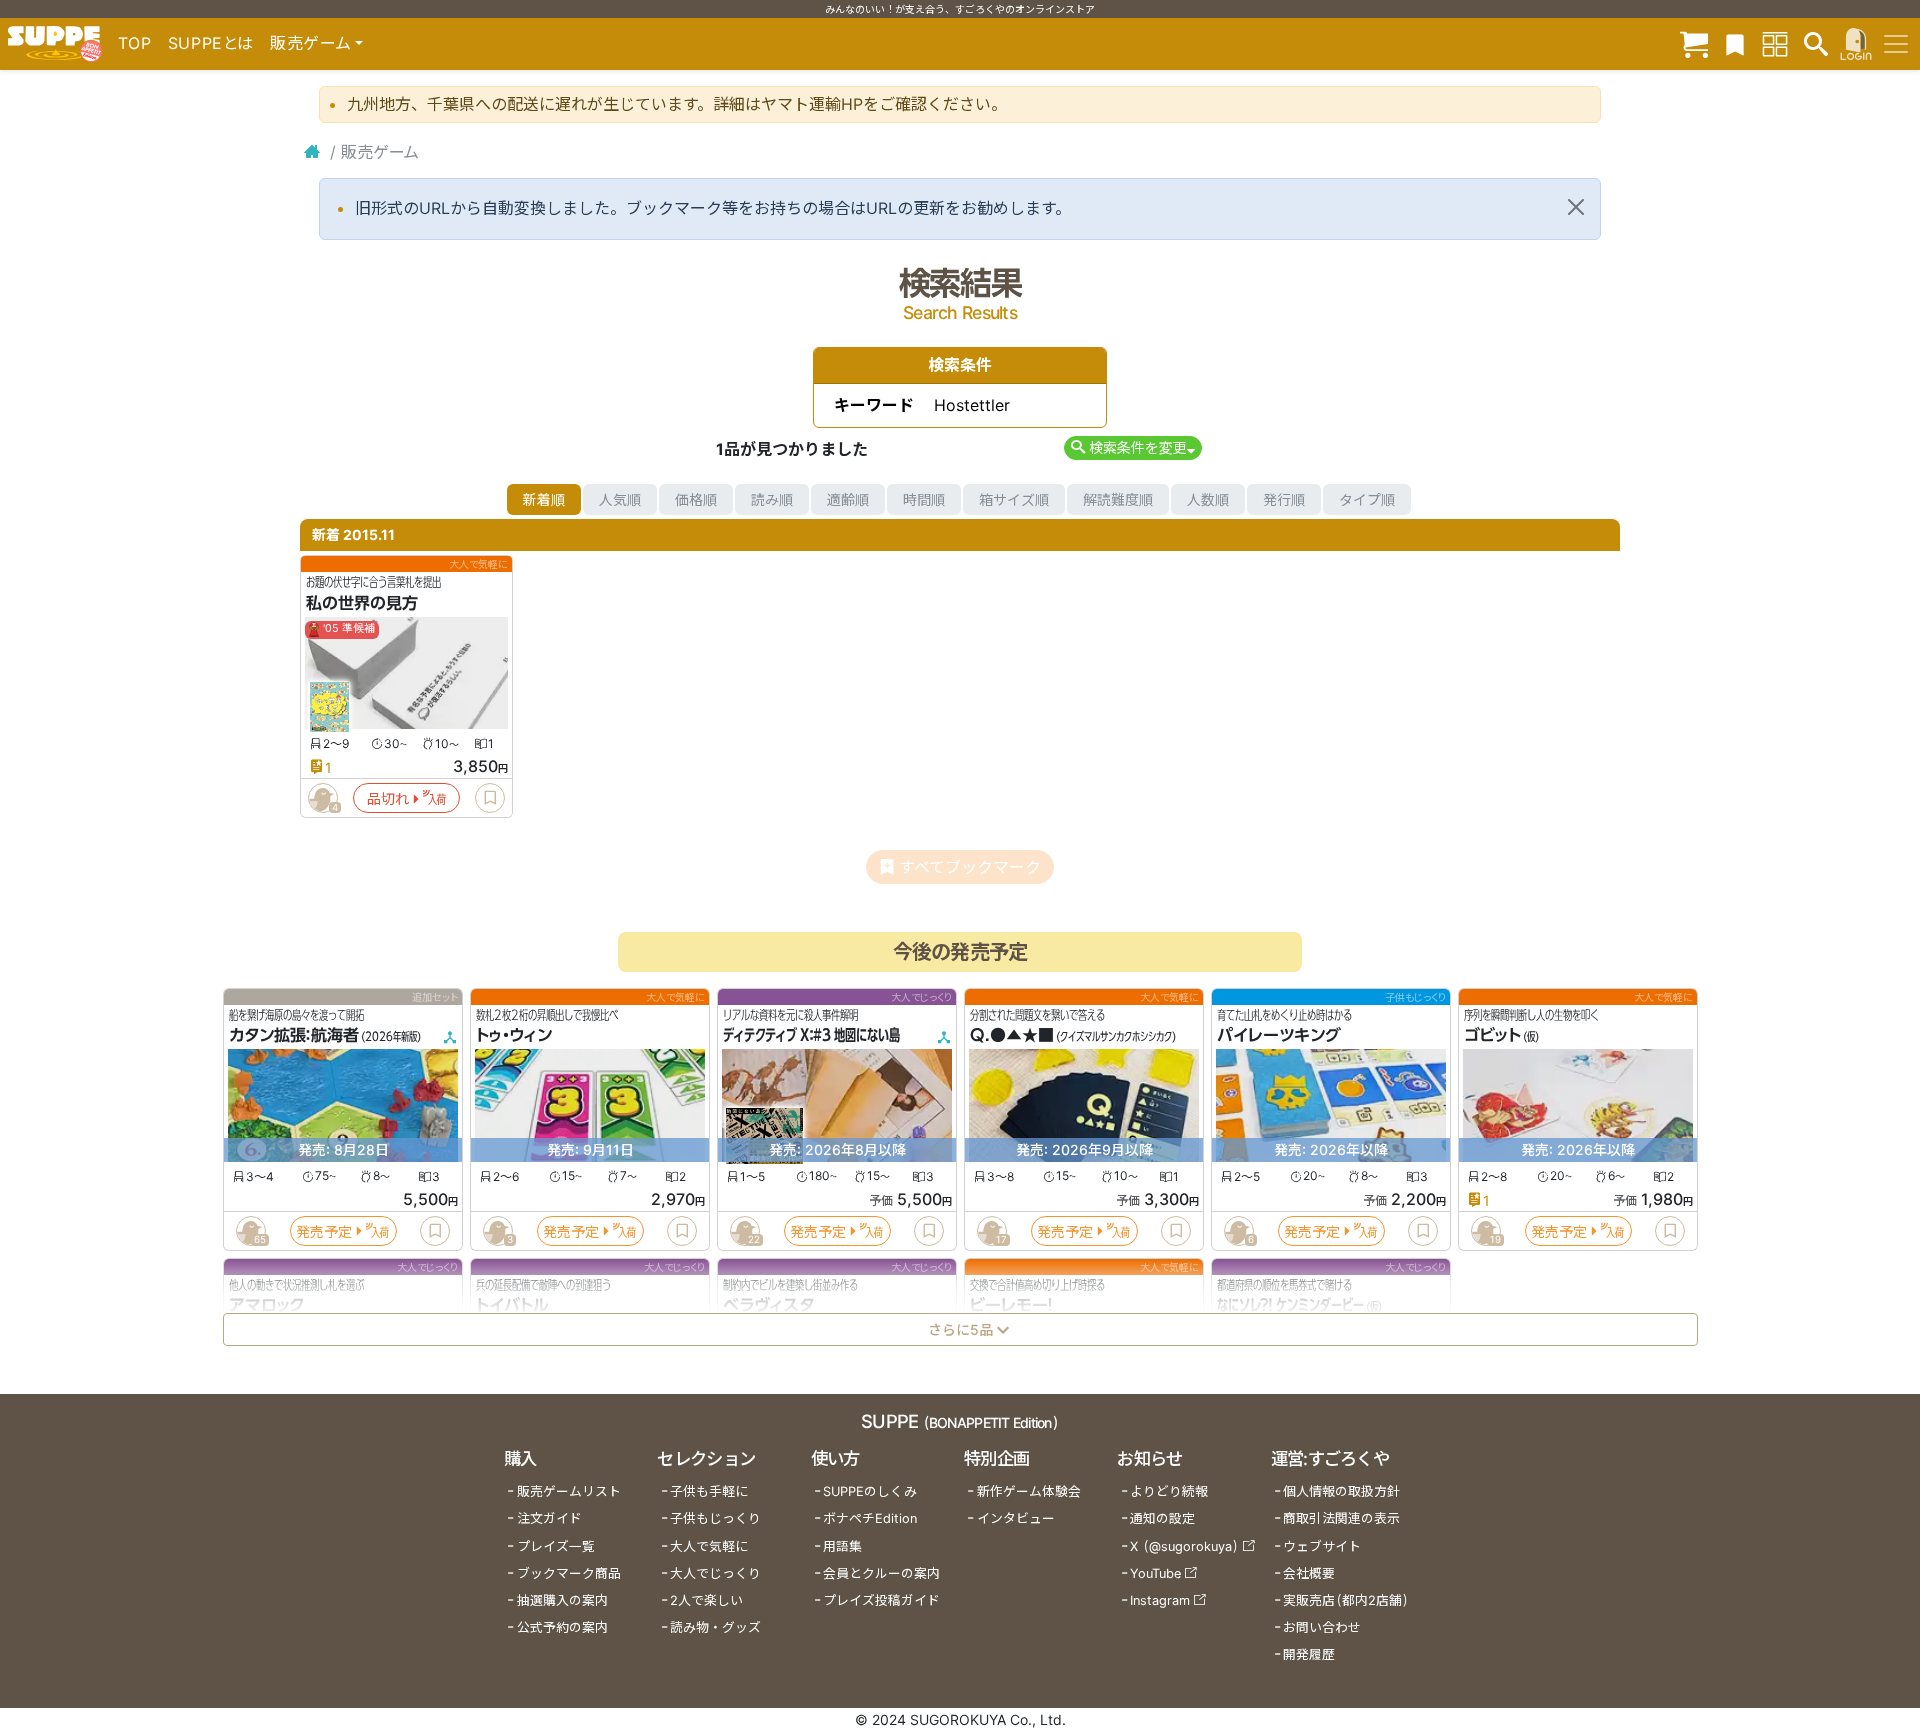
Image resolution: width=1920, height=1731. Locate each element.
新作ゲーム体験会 (1029, 1491)
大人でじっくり (715, 1573)
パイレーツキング (1279, 1036)
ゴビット (1492, 1036)
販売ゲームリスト (569, 1491)
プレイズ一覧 (556, 1546)
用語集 (842, 1546)
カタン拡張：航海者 (294, 1036)
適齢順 (848, 499)
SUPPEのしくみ (870, 1491)
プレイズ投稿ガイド (881, 1600)
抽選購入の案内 (562, 1600)
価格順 (696, 499)
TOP (135, 43)
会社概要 (1309, 1573)
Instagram (1160, 1600)
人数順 (1208, 499)
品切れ (388, 798)
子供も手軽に (709, 1491)
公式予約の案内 (562, 1627)
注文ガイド (549, 1518)
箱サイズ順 (1014, 499)
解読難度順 (1118, 499)
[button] (1132, 447)
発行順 (1284, 499)
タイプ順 (1367, 499)
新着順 (544, 499)
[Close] (1576, 207)
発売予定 (324, 1231)
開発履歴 (1309, 1654)
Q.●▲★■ (1012, 1036)
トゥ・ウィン (514, 1036)
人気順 (620, 499)
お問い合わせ (1322, 1627)
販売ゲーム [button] (310, 43)
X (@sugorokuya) (1184, 1546)
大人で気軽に (709, 1546)
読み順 (772, 499)
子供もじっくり (715, 1518)
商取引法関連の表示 (1341, 1518)
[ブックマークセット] (1735, 43)
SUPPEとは (211, 43)
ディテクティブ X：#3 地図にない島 (811, 1036)
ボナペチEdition (870, 1518)
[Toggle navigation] (1896, 44)
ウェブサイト (1322, 1546)
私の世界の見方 (362, 603)
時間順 (924, 499)
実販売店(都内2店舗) (1346, 1600)
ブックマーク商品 (569, 1573)
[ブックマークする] (490, 798)
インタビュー (1016, 1518)
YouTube (1155, 1573)
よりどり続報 (1169, 1491)
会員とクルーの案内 (881, 1573)
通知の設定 (1162, 1518)
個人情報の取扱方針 (1341, 1491)
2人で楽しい (706, 1600)
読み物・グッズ (715, 1627)
